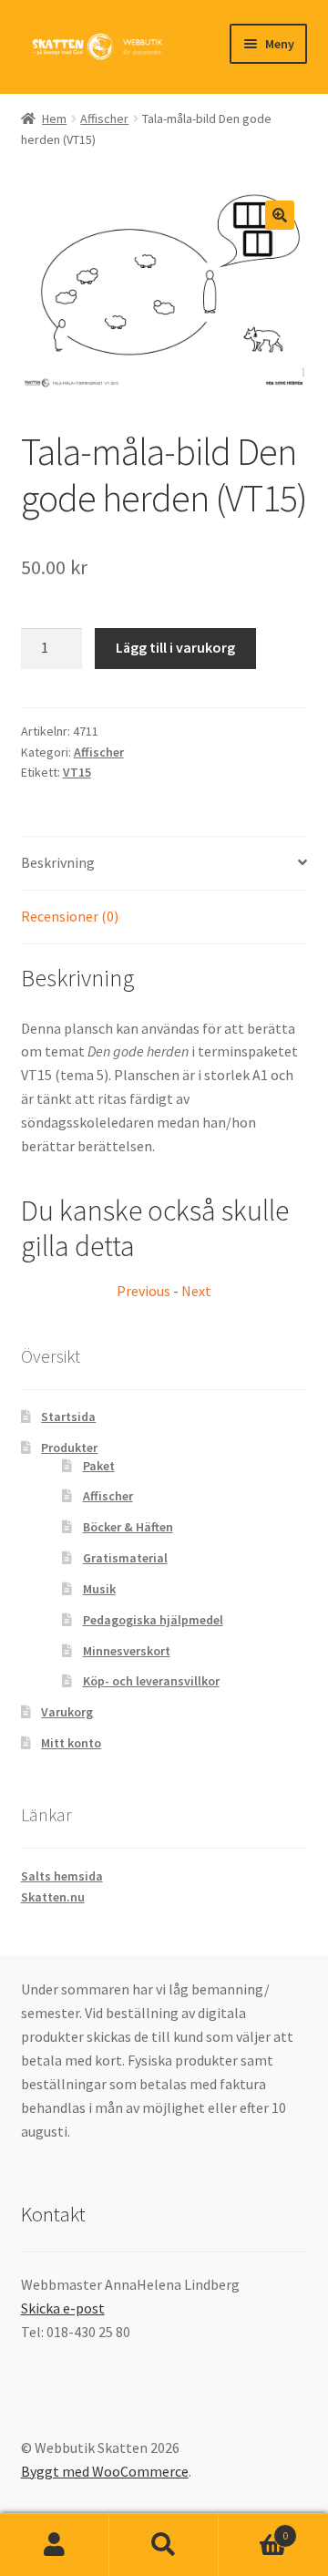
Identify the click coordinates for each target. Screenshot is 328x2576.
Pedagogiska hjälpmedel (153, 1620)
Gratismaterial (125, 1558)
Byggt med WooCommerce (105, 2471)
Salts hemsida (62, 1876)
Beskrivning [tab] (58, 862)
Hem (54, 118)
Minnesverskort (127, 1651)
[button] (280, 215)
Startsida (68, 1417)
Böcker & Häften (128, 1527)
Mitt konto (71, 1743)
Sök (164, 2545)
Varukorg (67, 1712)
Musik (99, 1589)
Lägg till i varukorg (175, 647)
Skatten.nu (53, 1897)
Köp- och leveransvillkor (151, 1681)
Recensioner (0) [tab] (70, 916)
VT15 (77, 772)
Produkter (69, 1448)
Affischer (104, 118)
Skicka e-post (63, 2308)
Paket (99, 1466)
